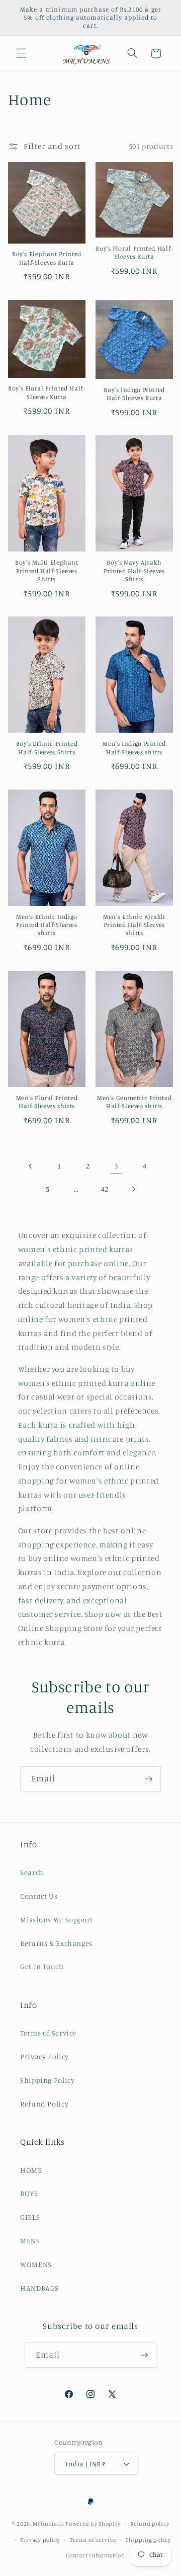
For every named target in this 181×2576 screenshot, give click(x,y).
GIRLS (30, 2217)
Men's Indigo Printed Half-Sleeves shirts (134, 748)
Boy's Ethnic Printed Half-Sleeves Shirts (47, 748)
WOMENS (36, 2264)
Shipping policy (148, 2540)
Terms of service (93, 2540)
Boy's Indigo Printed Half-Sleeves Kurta (134, 394)
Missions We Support (57, 1920)
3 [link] (116, 1166)
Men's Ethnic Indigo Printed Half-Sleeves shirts (47, 925)
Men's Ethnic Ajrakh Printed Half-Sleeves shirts (134, 925)
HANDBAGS (39, 2288)
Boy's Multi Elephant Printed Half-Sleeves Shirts (47, 571)
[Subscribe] (149, 1779)
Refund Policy (44, 2104)
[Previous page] (31, 1166)
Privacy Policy (44, 2056)
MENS (30, 2241)
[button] (21, 53)
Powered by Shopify (93, 2524)
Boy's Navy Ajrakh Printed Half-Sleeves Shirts (134, 571)
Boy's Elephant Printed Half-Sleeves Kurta (47, 258)
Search (32, 1872)
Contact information (95, 2555)
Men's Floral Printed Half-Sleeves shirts (47, 1102)
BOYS (29, 2193)
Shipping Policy (47, 2080)
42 (105, 1189)
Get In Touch (42, 1966)
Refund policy (150, 2524)
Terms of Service (48, 2033)
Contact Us (39, 1896)
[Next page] (133, 1189)
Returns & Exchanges (56, 1943)
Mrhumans (48, 2524)
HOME (31, 2170)
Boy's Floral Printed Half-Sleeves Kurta (134, 252)
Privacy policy (40, 2540)
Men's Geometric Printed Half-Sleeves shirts (134, 1102)
